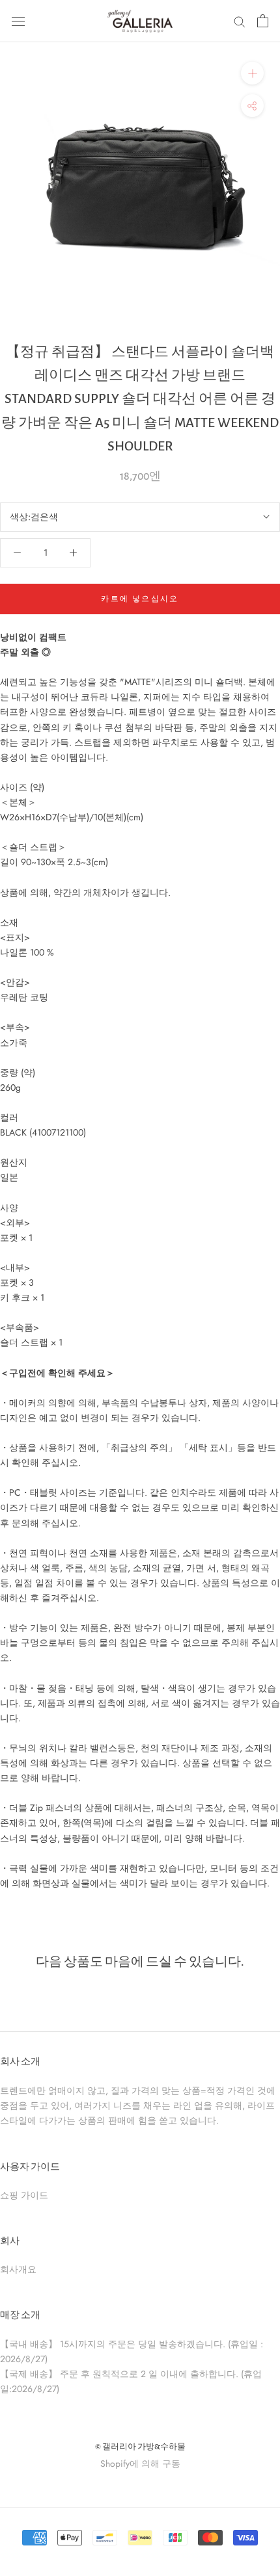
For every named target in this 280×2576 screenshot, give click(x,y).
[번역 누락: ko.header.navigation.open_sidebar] (18, 21)
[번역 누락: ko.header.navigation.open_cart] (263, 21)
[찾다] (240, 21)
